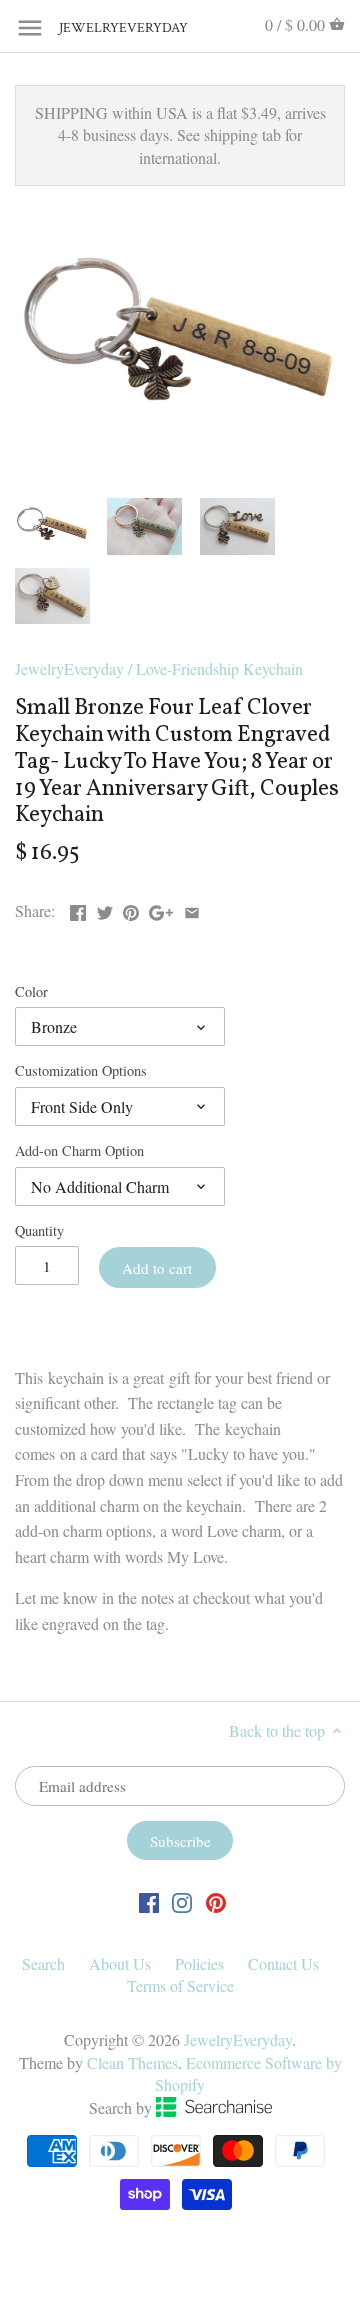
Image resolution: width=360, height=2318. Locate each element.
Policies (199, 1963)
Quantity (39, 1230)
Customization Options (81, 1070)
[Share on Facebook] (78, 908)
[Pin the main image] (131, 908)
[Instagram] (182, 1901)
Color (31, 991)
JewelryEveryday (109, 28)
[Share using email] (192, 908)
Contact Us (283, 1963)
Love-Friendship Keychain (219, 668)
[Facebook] (149, 1901)
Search (43, 1963)
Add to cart (157, 1268)
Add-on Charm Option (79, 1150)
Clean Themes (132, 2062)
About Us (120, 1963)
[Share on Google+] (161, 908)
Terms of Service (180, 1985)
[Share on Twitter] (105, 908)
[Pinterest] (216, 1901)
